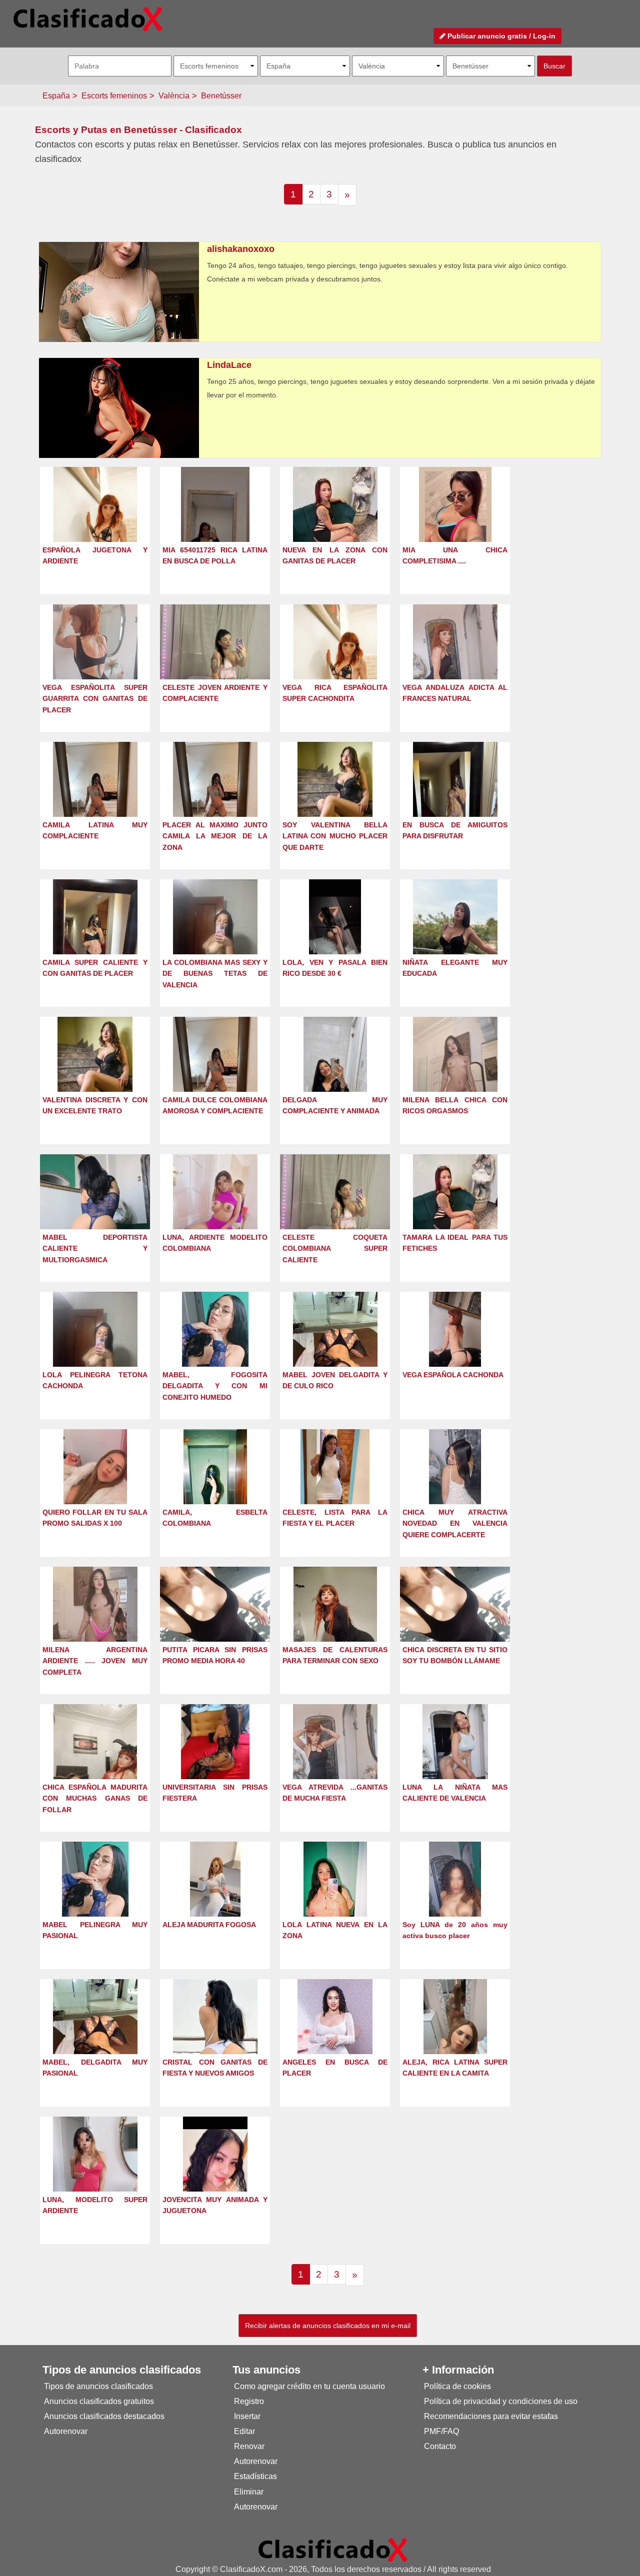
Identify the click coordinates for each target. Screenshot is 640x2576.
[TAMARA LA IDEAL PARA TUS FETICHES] (455, 1210)
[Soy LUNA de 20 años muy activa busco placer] (455, 1897)
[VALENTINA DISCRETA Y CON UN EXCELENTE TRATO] (95, 1073)
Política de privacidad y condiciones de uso (501, 2401)
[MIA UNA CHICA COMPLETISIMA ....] (455, 523)
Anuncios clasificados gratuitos (99, 2401)
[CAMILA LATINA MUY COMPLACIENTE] (95, 798)
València (174, 96)
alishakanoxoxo (241, 249)
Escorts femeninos (114, 96)
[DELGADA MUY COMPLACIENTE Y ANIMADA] (335, 1073)
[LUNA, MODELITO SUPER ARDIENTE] (95, 2172)
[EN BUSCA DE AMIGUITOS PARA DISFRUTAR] (455, 798)
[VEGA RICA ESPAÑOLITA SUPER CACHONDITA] (335, 660)
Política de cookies (457, 2386)
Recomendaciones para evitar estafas (491, 2416)
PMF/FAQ (441, 2431)
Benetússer (221, 96)
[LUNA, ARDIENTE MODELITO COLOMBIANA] (215, 1210)
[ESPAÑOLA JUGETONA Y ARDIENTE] (95, 523)
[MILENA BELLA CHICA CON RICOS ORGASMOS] (455, 1073)
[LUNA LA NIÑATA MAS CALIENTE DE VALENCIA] (455, 1760)
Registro (249, 2401)
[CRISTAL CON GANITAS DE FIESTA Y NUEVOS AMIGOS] (215, 2035)
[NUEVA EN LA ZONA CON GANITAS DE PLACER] (335, 523)
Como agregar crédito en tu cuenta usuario (309, 2386)
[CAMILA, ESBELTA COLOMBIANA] (215, 1485)
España (56, 96)
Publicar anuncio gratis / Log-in (500, 36)
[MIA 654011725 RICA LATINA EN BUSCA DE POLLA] (215, 523)
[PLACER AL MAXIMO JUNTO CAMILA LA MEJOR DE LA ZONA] (215, 798)
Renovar (249, 2446)
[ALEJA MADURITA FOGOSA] (215, 1897)
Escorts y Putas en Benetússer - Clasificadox (138, 130)
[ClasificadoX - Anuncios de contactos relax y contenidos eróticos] (333, 2549)
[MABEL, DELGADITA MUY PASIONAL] (95, 2035)
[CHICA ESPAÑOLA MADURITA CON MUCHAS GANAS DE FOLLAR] (95, 1760)
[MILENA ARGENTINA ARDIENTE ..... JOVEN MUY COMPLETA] (95, 1622)
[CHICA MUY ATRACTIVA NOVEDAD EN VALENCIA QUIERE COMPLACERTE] (455, 1485)
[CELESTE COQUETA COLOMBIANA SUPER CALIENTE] (335, 1206)
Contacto (440, 2446)
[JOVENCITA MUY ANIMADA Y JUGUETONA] (215, 2172)
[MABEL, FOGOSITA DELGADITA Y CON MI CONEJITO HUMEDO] (215, 1347)
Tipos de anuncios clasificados (98, 2386)
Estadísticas (255, 2476)
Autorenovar (66, 2431)
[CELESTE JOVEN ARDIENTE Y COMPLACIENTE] (215, 656)
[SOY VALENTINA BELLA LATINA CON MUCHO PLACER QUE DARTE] (335, 798)
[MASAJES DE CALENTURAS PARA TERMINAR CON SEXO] (335, 1622)
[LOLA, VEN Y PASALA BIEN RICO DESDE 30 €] (335, 935)
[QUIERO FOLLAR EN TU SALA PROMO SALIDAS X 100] (95, 1485)
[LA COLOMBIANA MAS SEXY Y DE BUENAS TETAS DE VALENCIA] (215, 935)
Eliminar (249, 2492)
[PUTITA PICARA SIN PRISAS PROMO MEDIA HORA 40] (215, 1619)
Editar (244, 2431)
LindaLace (229, 365)
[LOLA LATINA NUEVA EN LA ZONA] (335, 1897)
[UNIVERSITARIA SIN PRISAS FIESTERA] (215, 1760)
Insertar (247, 2416)
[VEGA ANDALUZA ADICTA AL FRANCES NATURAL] (455, 660)
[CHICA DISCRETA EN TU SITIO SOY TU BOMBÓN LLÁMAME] (455, 1619)
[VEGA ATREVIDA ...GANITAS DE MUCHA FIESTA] (335, 1760)
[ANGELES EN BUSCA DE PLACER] (335, 2035)
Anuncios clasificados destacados (104, 2416)
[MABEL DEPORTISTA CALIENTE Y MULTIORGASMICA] (95, 1209)
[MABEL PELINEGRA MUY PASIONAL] (95, 1897)
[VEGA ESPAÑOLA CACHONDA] (455, 1347)
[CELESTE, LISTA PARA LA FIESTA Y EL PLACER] (335, 1485)
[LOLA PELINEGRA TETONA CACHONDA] (95, 1347)
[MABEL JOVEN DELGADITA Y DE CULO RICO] (335, 1347)
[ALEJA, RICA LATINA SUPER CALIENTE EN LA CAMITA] (455, 2035)
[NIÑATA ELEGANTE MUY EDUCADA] (455, 935)
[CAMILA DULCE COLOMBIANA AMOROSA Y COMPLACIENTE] (215, 1073)
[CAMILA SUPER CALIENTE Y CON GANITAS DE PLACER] (95, 935)
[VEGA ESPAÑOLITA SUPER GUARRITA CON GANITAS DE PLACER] (95, 660)
